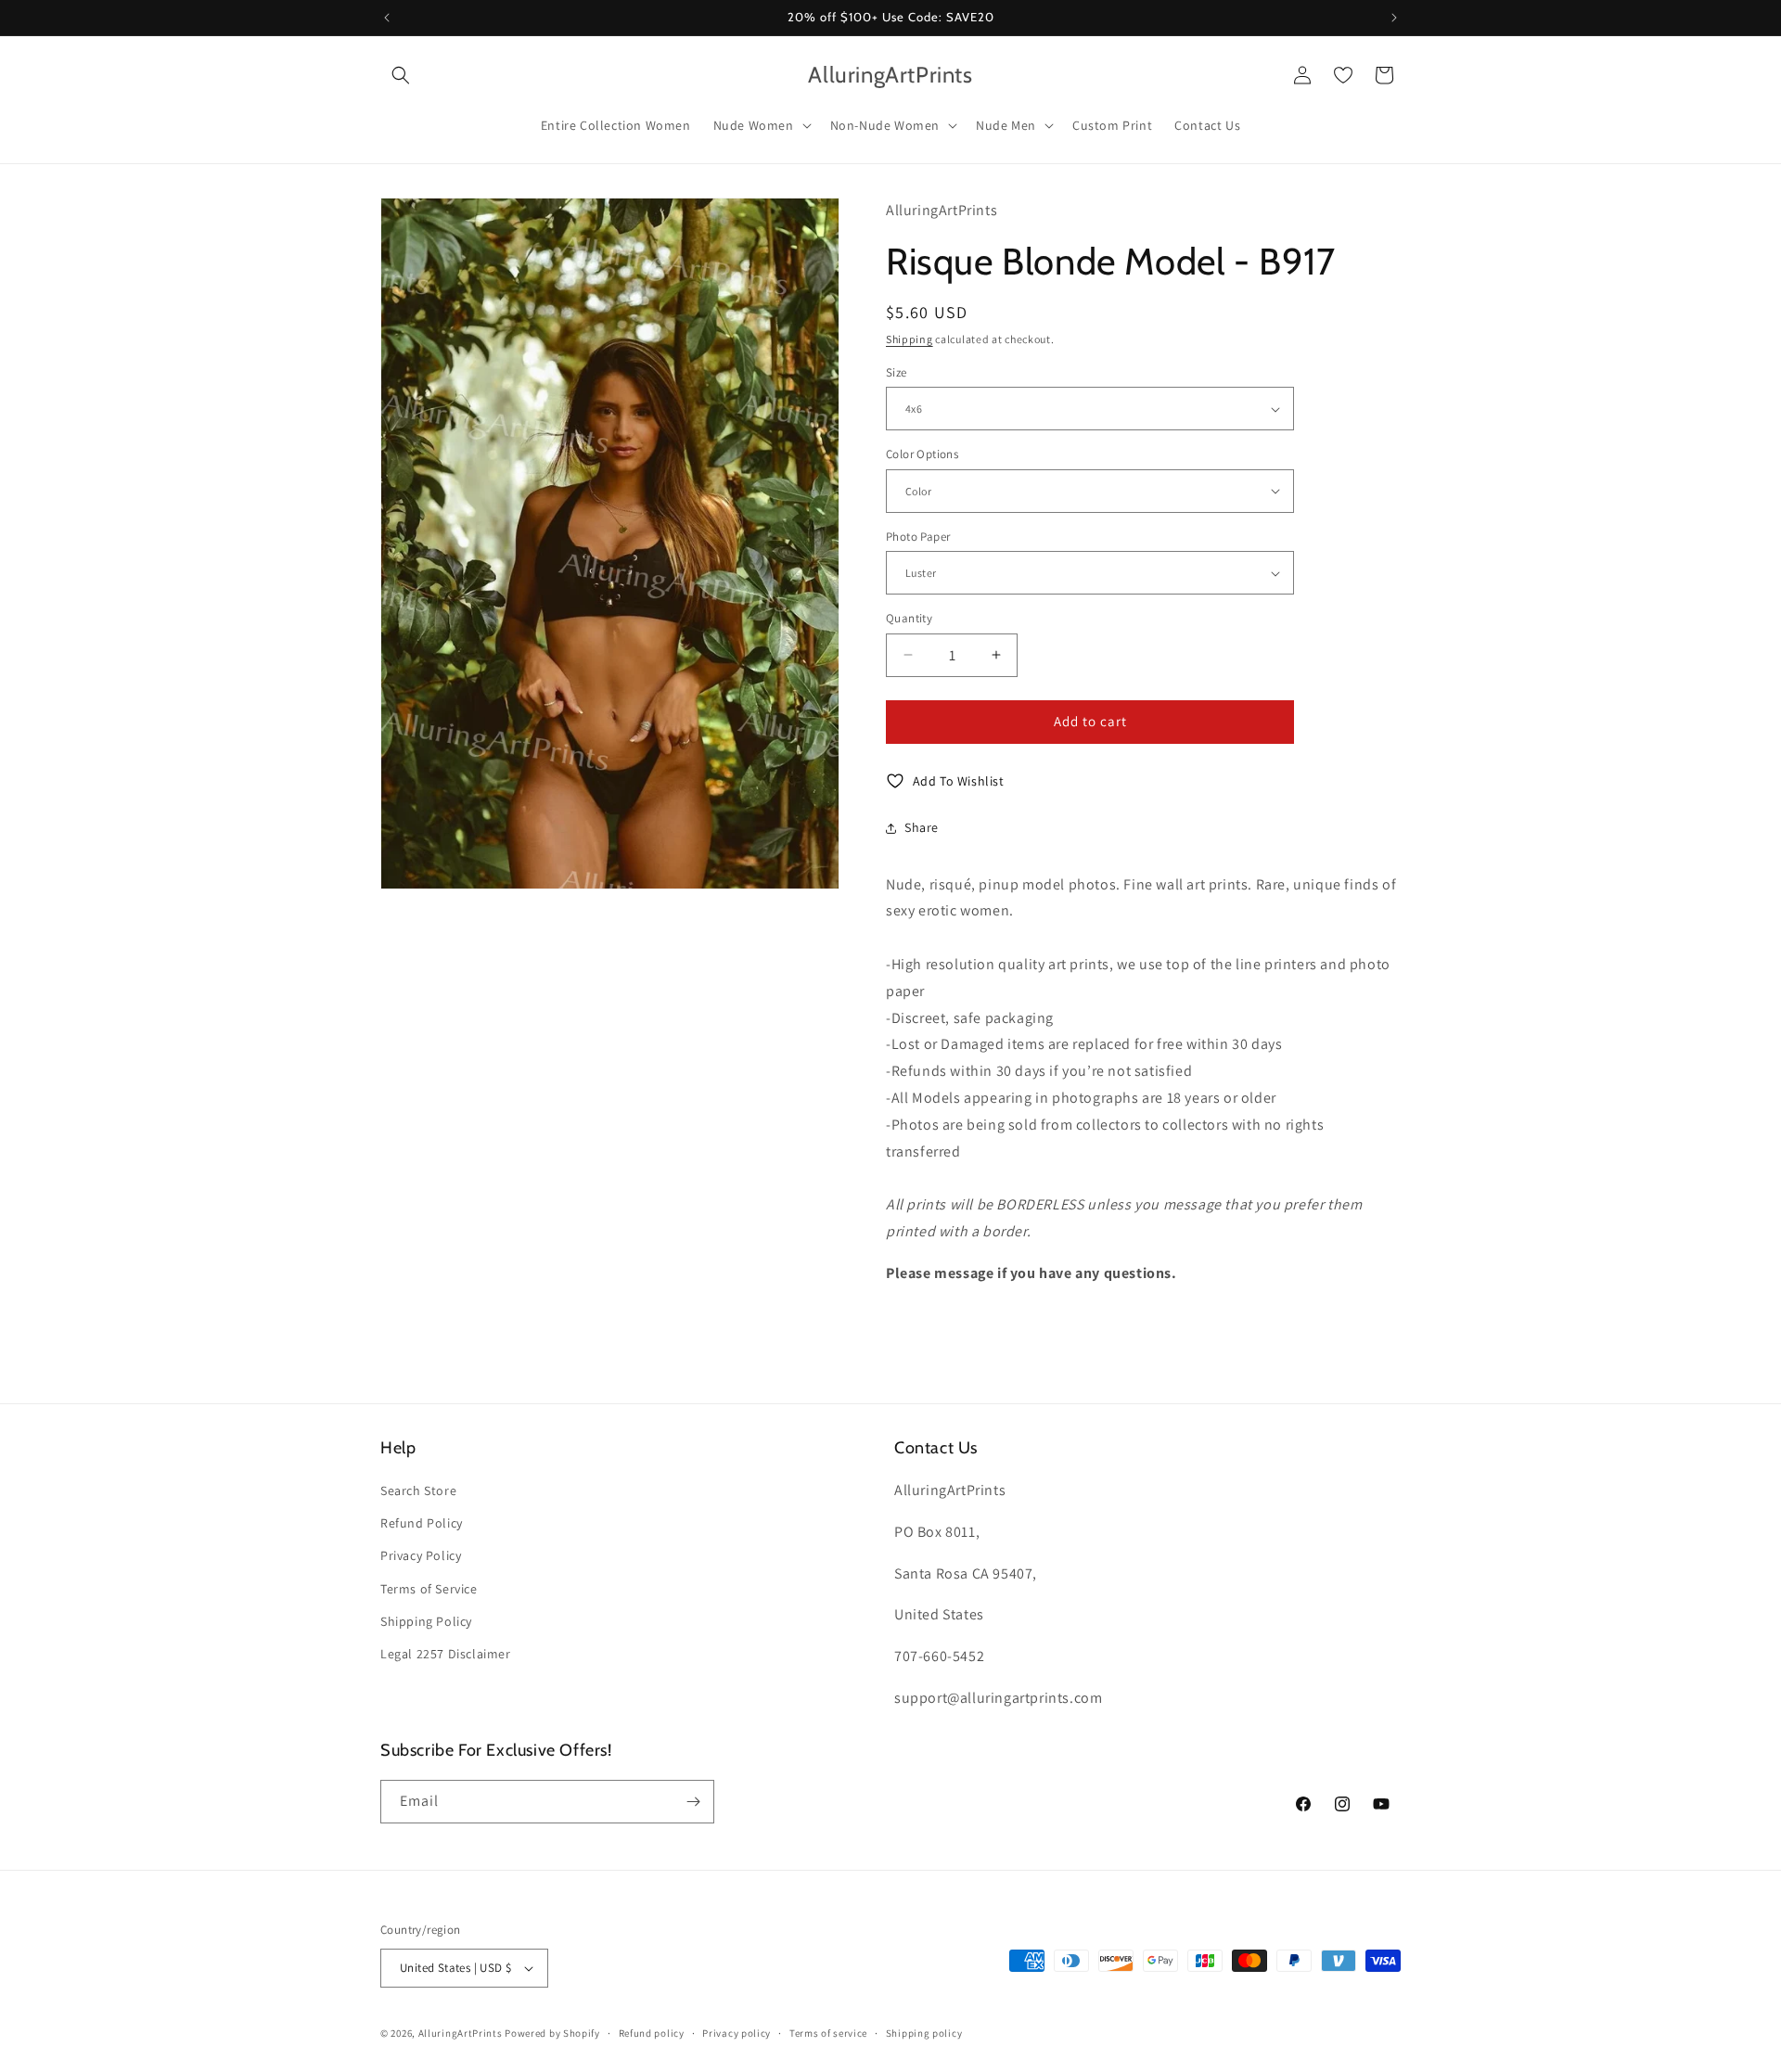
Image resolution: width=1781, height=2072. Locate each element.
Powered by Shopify (552, 2033)
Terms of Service (429, 1589)
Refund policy (652, 2033)
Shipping (910, 339)
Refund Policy (422, 1523)
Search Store (418, 1490)
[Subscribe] (693, 1802)
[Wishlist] (1343, 75)
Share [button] (922, 827)
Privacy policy (737, 2033)
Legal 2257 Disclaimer (446, 1654)
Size (897, 372)
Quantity (909, 618)
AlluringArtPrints (461, 2033)
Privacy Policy (421, 1555)
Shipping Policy (426, 1621)
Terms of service (828, 2033)
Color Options (922, 454)
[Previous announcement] (387, 18)
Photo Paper (918, 537)
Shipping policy (924, 2033)
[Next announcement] (1394, 18)
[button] (401, 75)
